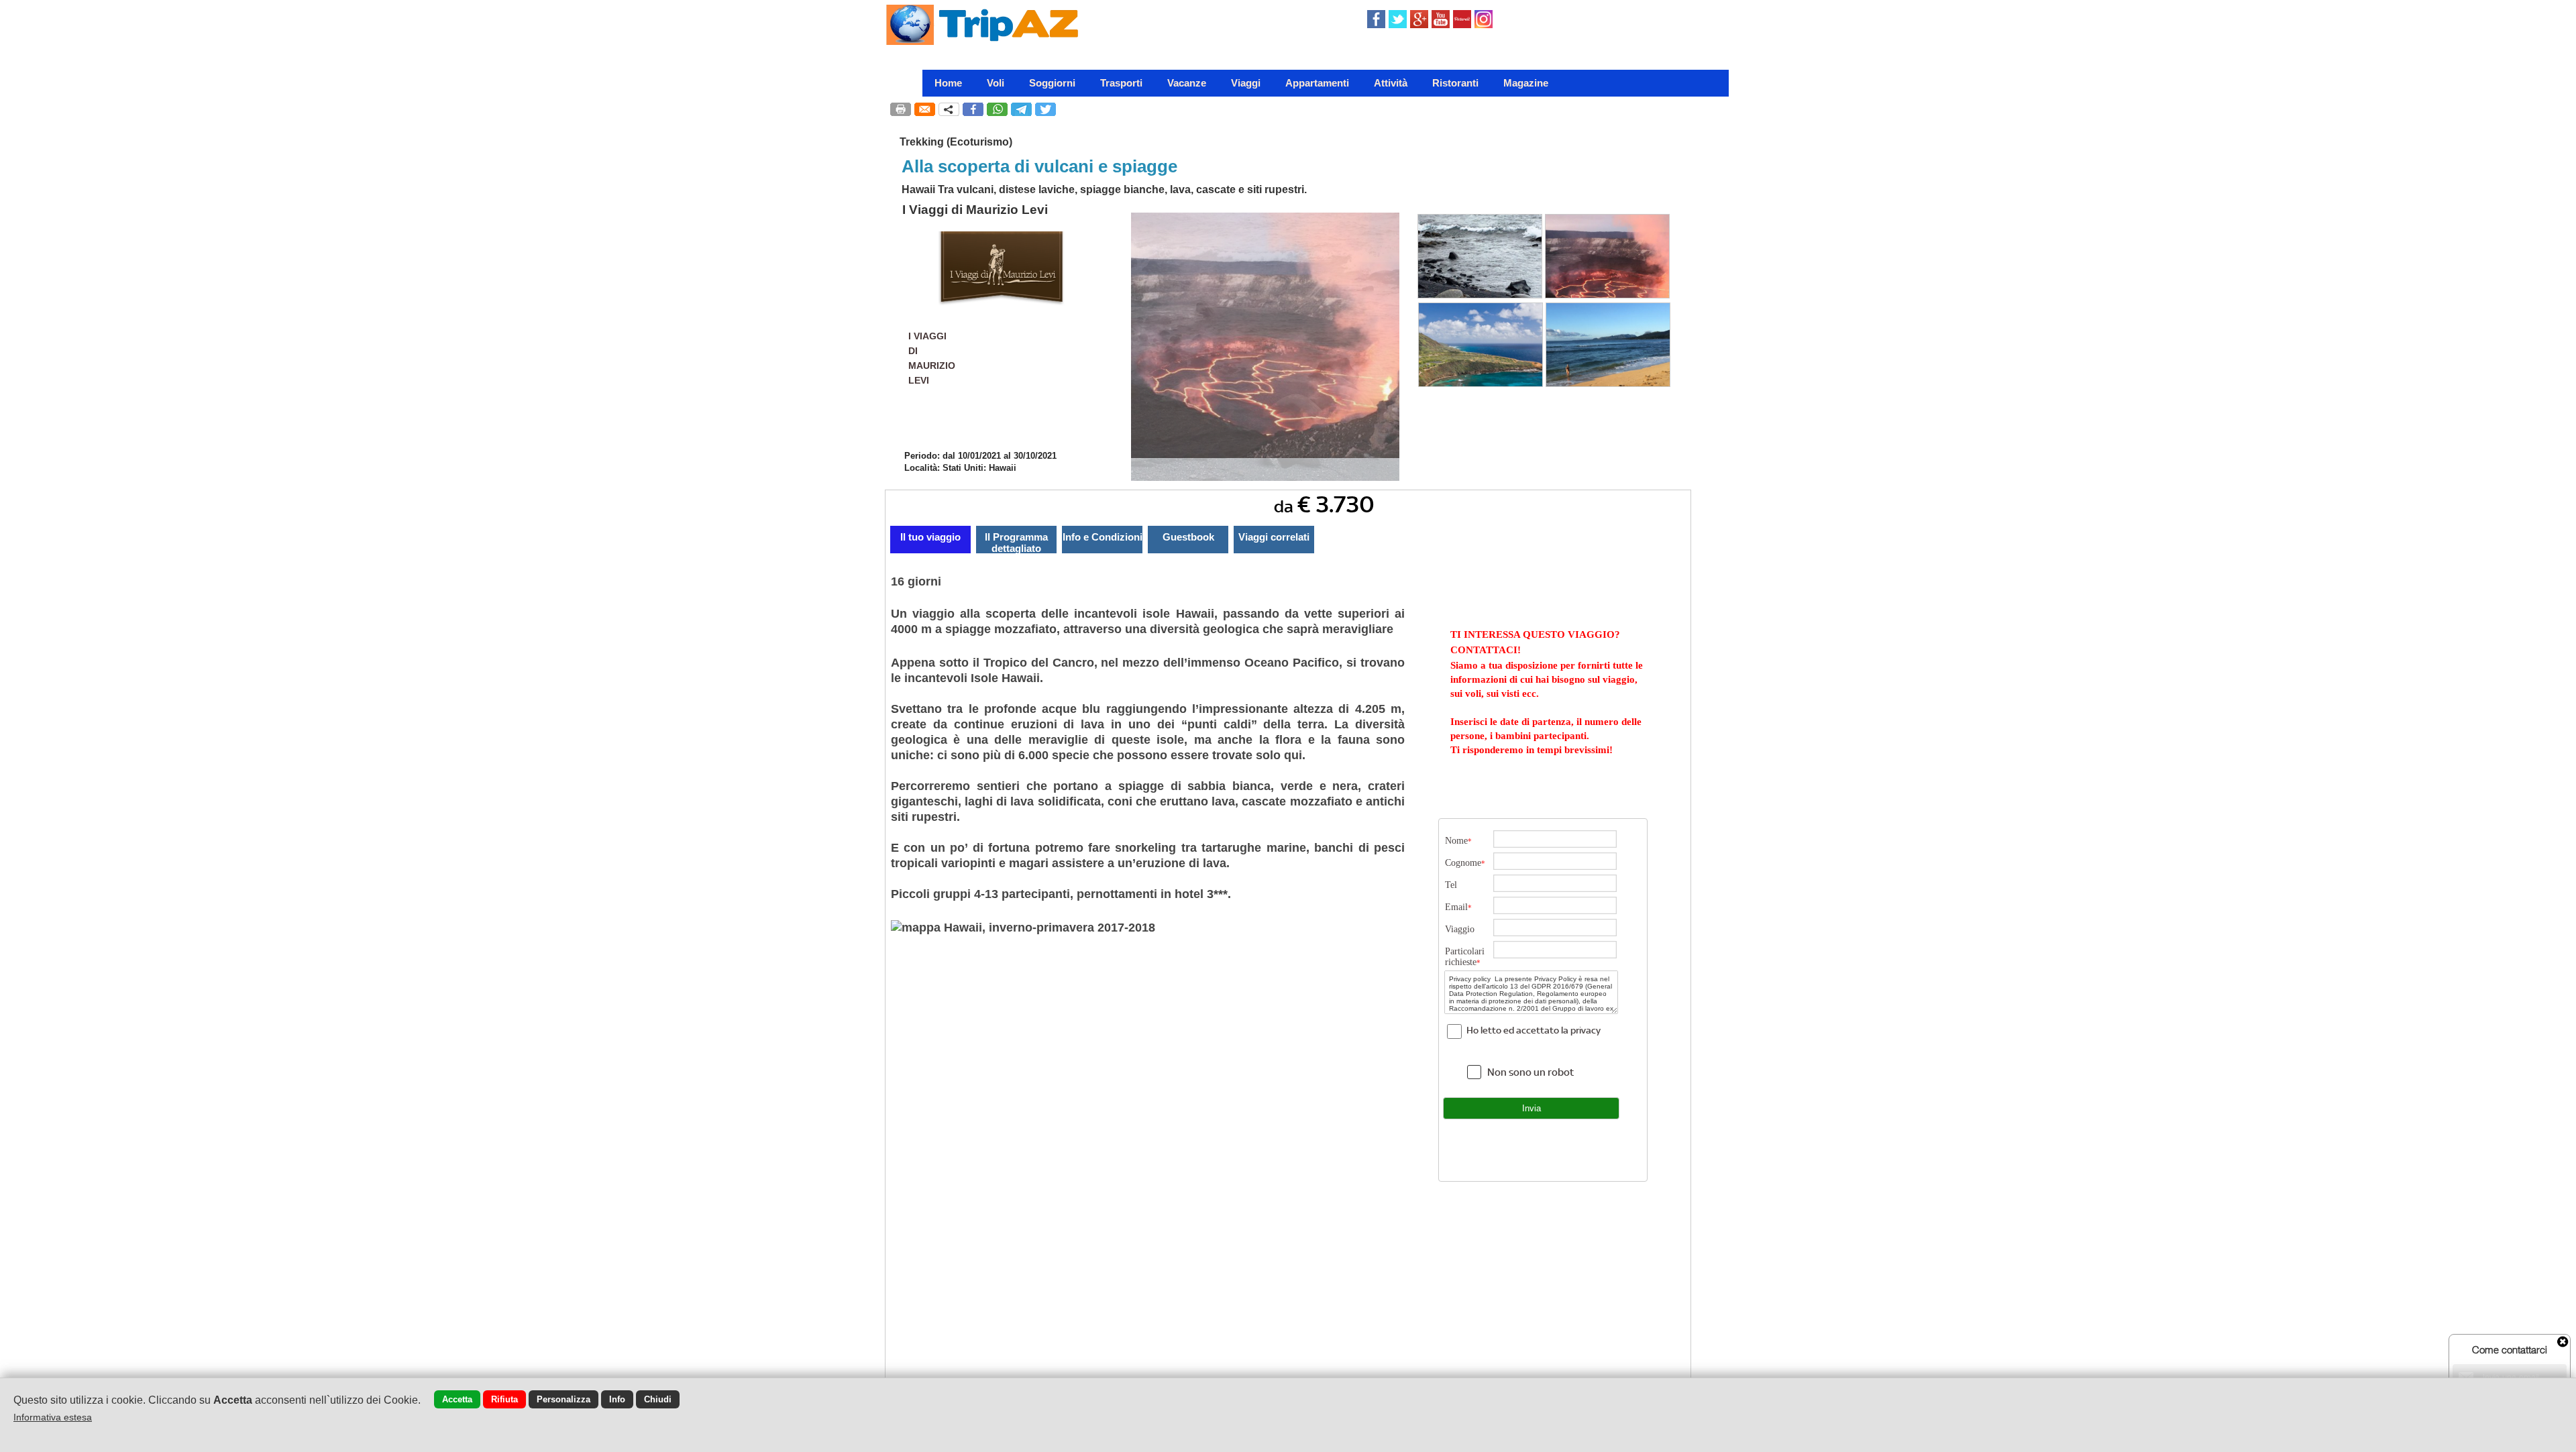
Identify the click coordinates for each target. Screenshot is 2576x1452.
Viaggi (1246, 83)
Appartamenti (1317, 83)
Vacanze (1187, 83)
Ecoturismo (979, 142)
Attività (1391, 83)
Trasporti (1121, 83)
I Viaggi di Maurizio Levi (975, 210)
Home (948, 83)
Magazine (1526, 83)
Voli (996, 83)
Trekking (922, 142)
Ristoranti (1455, 83)
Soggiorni (1052, 83)
